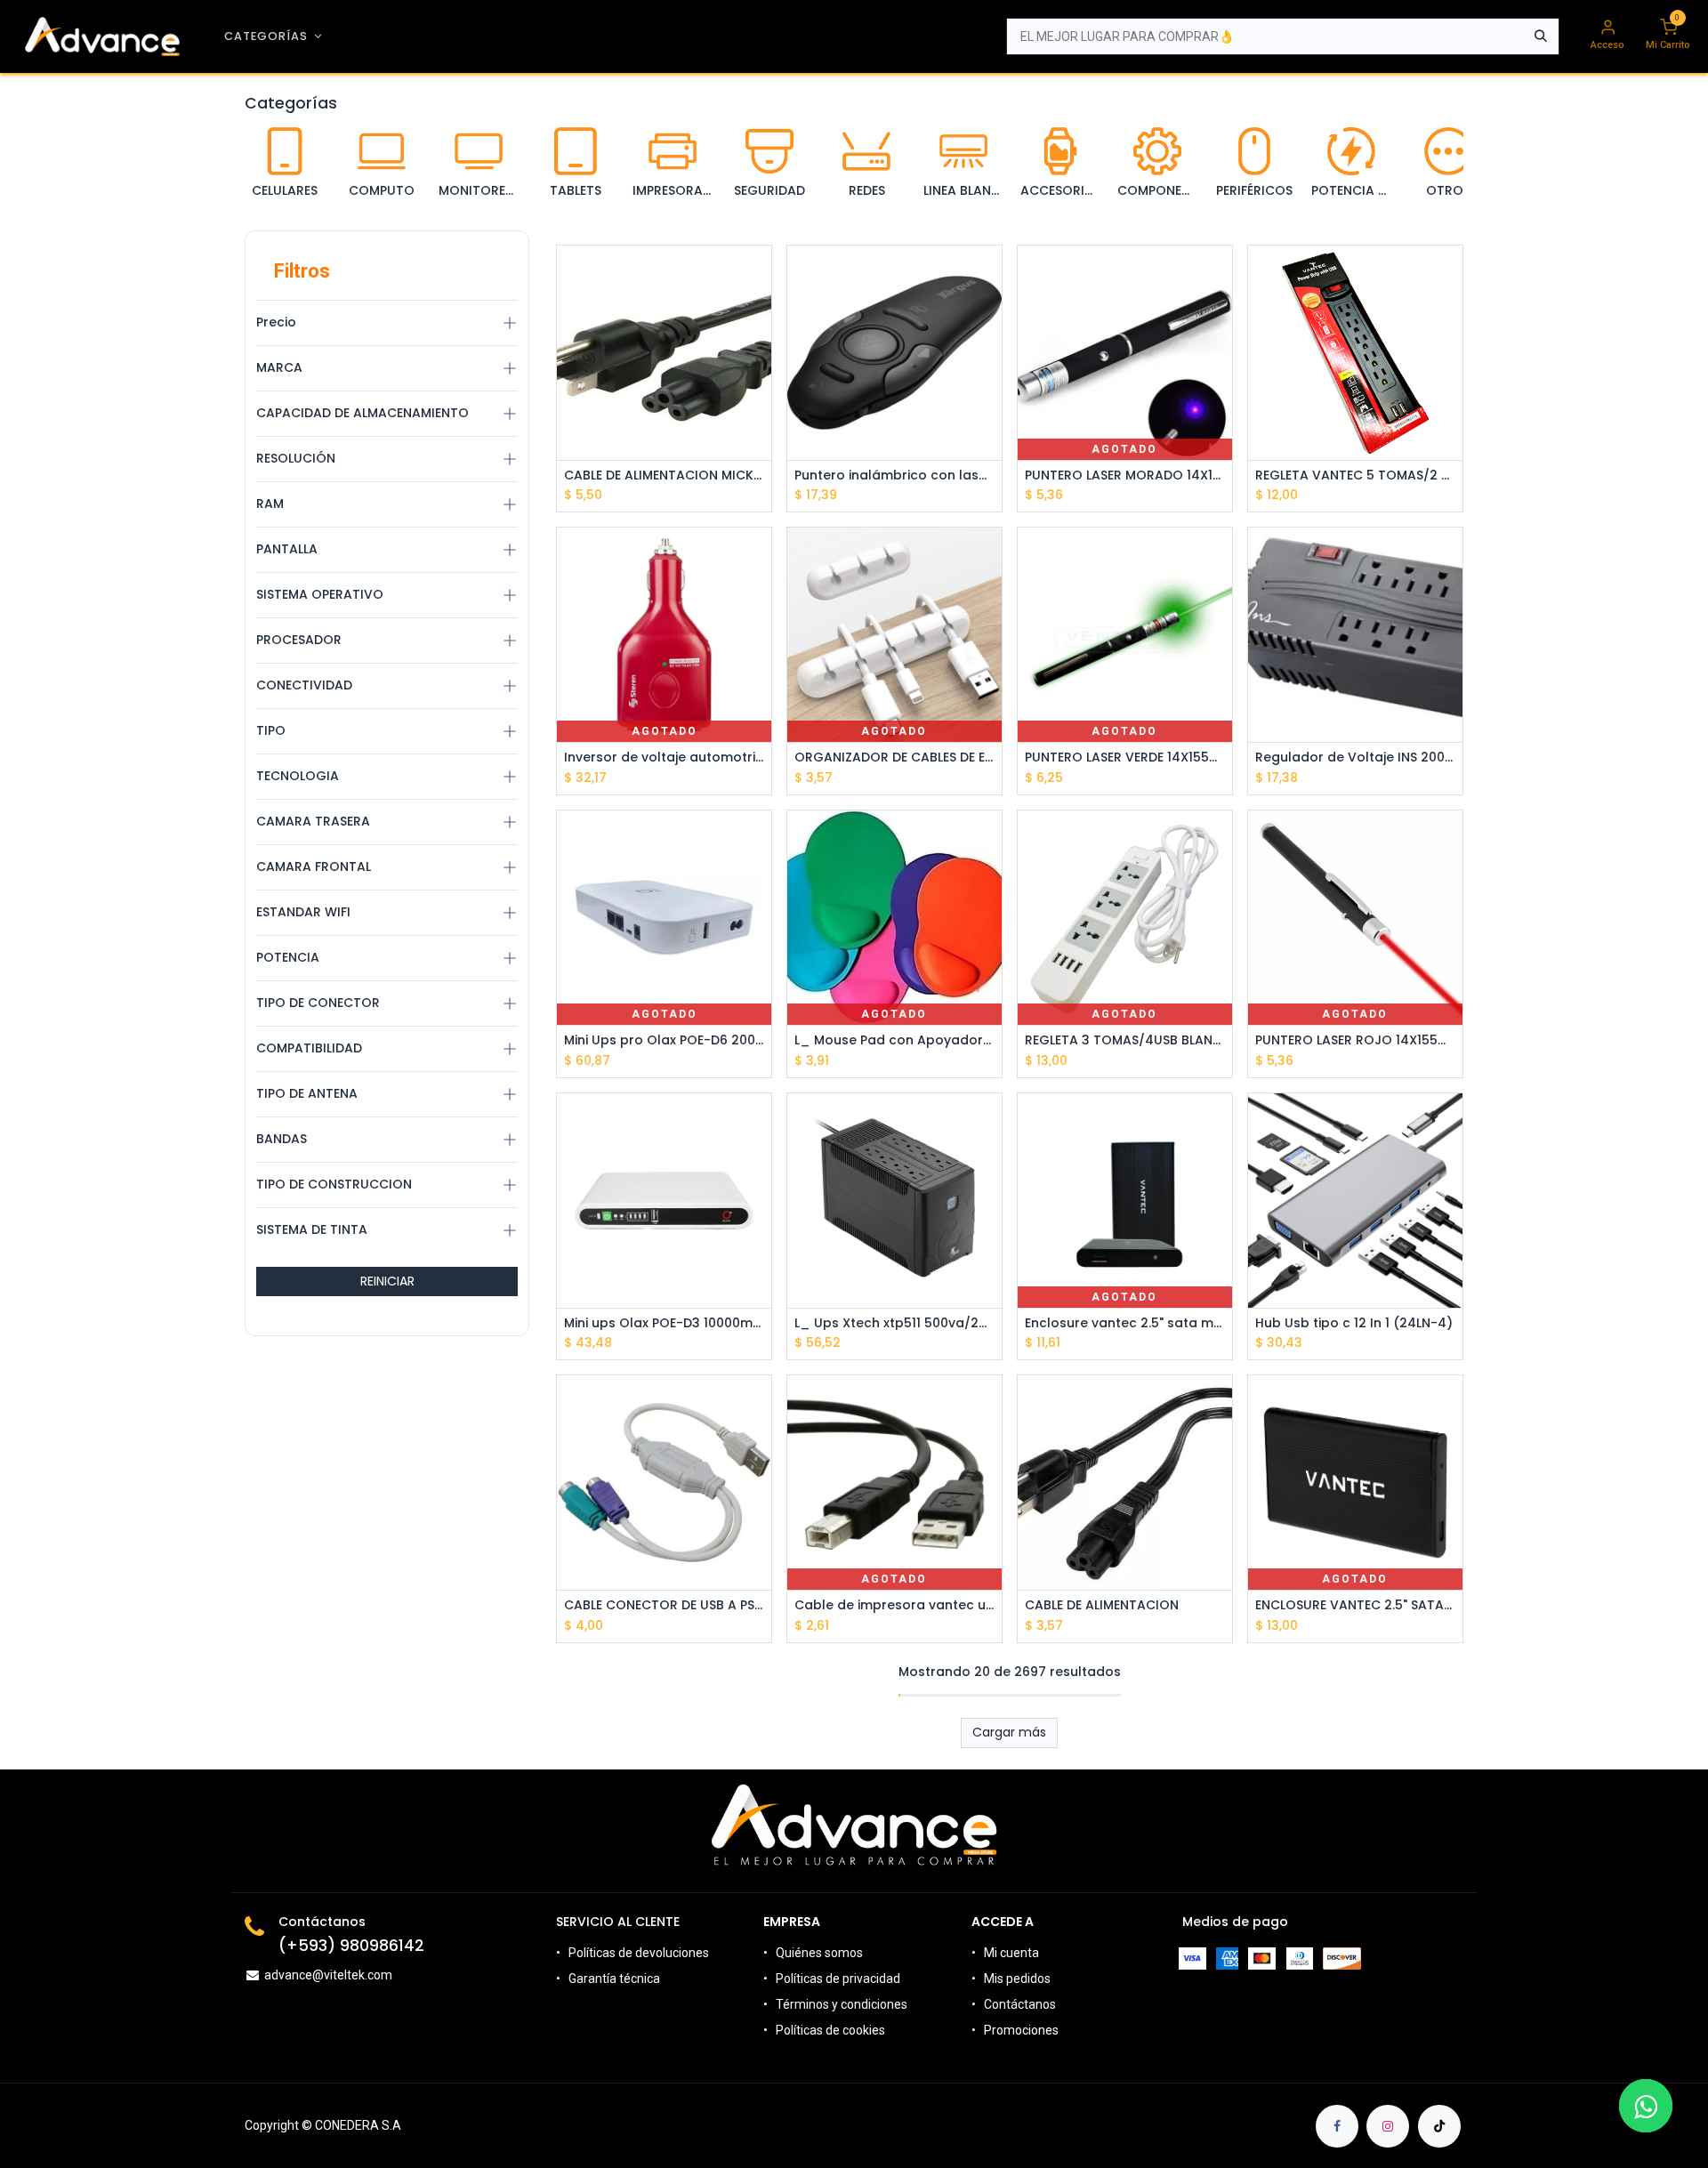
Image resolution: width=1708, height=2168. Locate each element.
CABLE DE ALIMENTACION (1102, 1605)
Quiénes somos (819, 1953)
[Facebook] (1337, 2126)
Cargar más (1009, 1732)
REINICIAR (387, 1281)
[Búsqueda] (1541, 36)
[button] (760, 314)
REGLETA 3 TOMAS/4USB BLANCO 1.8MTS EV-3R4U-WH (1125, 1040)
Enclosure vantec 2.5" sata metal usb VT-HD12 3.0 (1125, 1323)
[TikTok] (1439, 2126)
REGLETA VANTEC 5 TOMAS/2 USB (1355, 476)
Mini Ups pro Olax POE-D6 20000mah (664, 1040)
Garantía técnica (614, 1979)
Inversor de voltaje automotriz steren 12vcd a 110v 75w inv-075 (664, 758)
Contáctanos (1020, 2004)
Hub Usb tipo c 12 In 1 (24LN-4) (1354, 1323)
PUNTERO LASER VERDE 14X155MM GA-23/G (1125, 758)
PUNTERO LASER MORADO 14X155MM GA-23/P (1125, 476)
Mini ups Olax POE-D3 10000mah (664, 1323)
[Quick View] (760, 274)
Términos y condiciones (842, 2004)
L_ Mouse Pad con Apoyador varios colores (894, 1040)
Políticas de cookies (830, 2030)
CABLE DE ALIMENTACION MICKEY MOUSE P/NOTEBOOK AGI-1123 (664, 476)
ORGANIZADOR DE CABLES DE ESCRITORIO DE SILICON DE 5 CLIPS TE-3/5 (894, 758)
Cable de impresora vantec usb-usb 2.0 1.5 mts (894, 1605)
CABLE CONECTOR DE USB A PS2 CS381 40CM (664, 1605)
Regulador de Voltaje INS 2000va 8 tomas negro (1355, 758)
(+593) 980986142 (351, 1946)
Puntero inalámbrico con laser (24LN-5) (894, 476)
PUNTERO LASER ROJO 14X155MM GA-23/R (1355, 1040)
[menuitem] (273, 36)
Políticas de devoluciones (640, 1953)
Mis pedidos (1017, 1979)
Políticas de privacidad (838, 1979)
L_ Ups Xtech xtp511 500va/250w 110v (894, 1323)
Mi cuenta (1011, 1953)
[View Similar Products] (760, 395)
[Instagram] (1388, 2126)
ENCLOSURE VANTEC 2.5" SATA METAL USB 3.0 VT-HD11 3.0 (1355, 1605)
